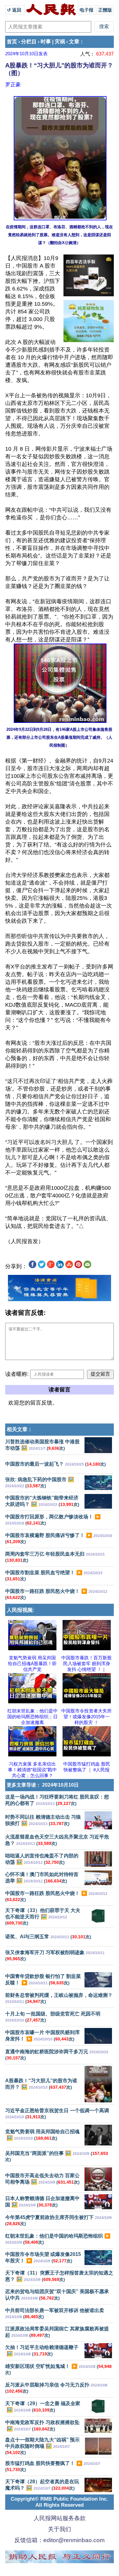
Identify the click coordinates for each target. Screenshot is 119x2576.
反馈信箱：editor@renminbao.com (60, 2540)
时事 (46, 42)
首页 (12, 42)
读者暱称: (17, 1374)
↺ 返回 (15, 10)
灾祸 (60, 42)
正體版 (105, 10)
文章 (74, 42)
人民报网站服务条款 (60, 2518)
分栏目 (29, 42)
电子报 (87, 10)
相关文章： (20, 1429)
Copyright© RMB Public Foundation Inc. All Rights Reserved (59, 2502)
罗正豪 (13, 85)
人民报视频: (21, 1610)
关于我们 (60, 2529)
